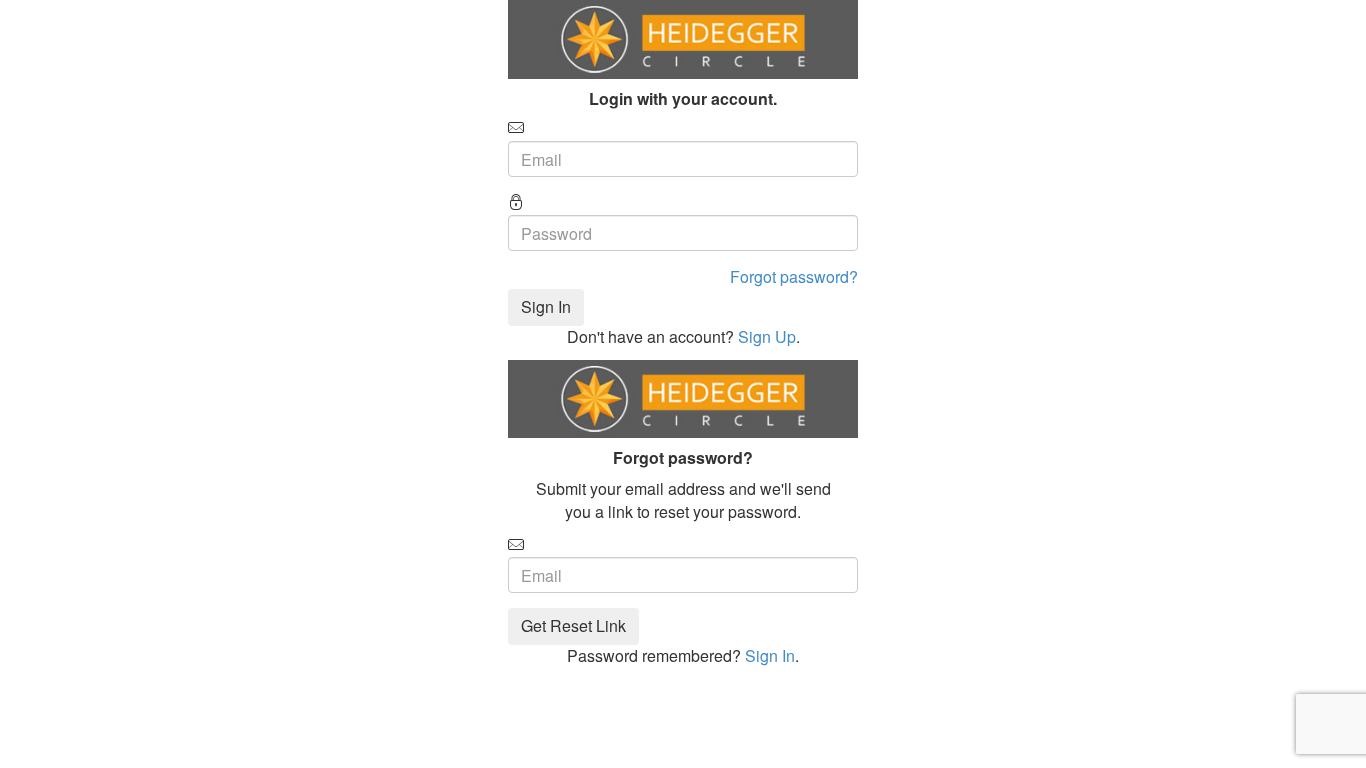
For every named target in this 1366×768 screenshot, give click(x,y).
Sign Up (767, 336)
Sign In (546, 306)
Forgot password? (794, 276)
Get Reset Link (573, 625)
